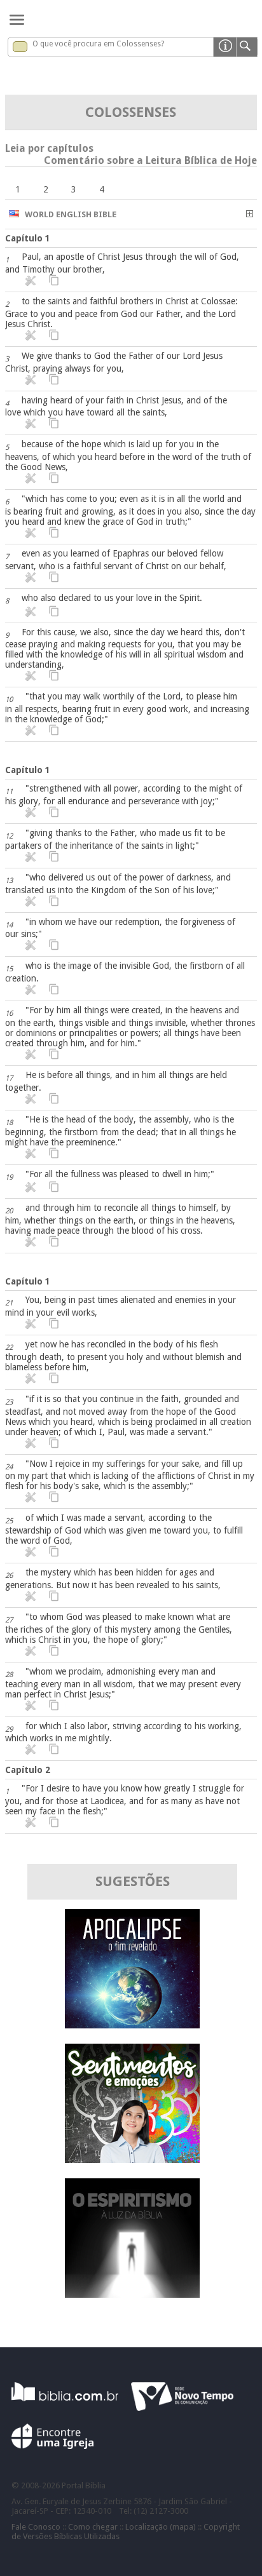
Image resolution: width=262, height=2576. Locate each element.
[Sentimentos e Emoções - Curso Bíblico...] (132, 2160)
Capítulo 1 (28, 238)
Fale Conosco (36, 2527)
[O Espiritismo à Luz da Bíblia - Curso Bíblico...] (132, 2294)
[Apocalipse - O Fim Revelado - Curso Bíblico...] (132, 2025)
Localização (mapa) (161, 2527)
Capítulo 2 (28, 1770)
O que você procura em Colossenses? (98, 44)
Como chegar (93, 2527)
